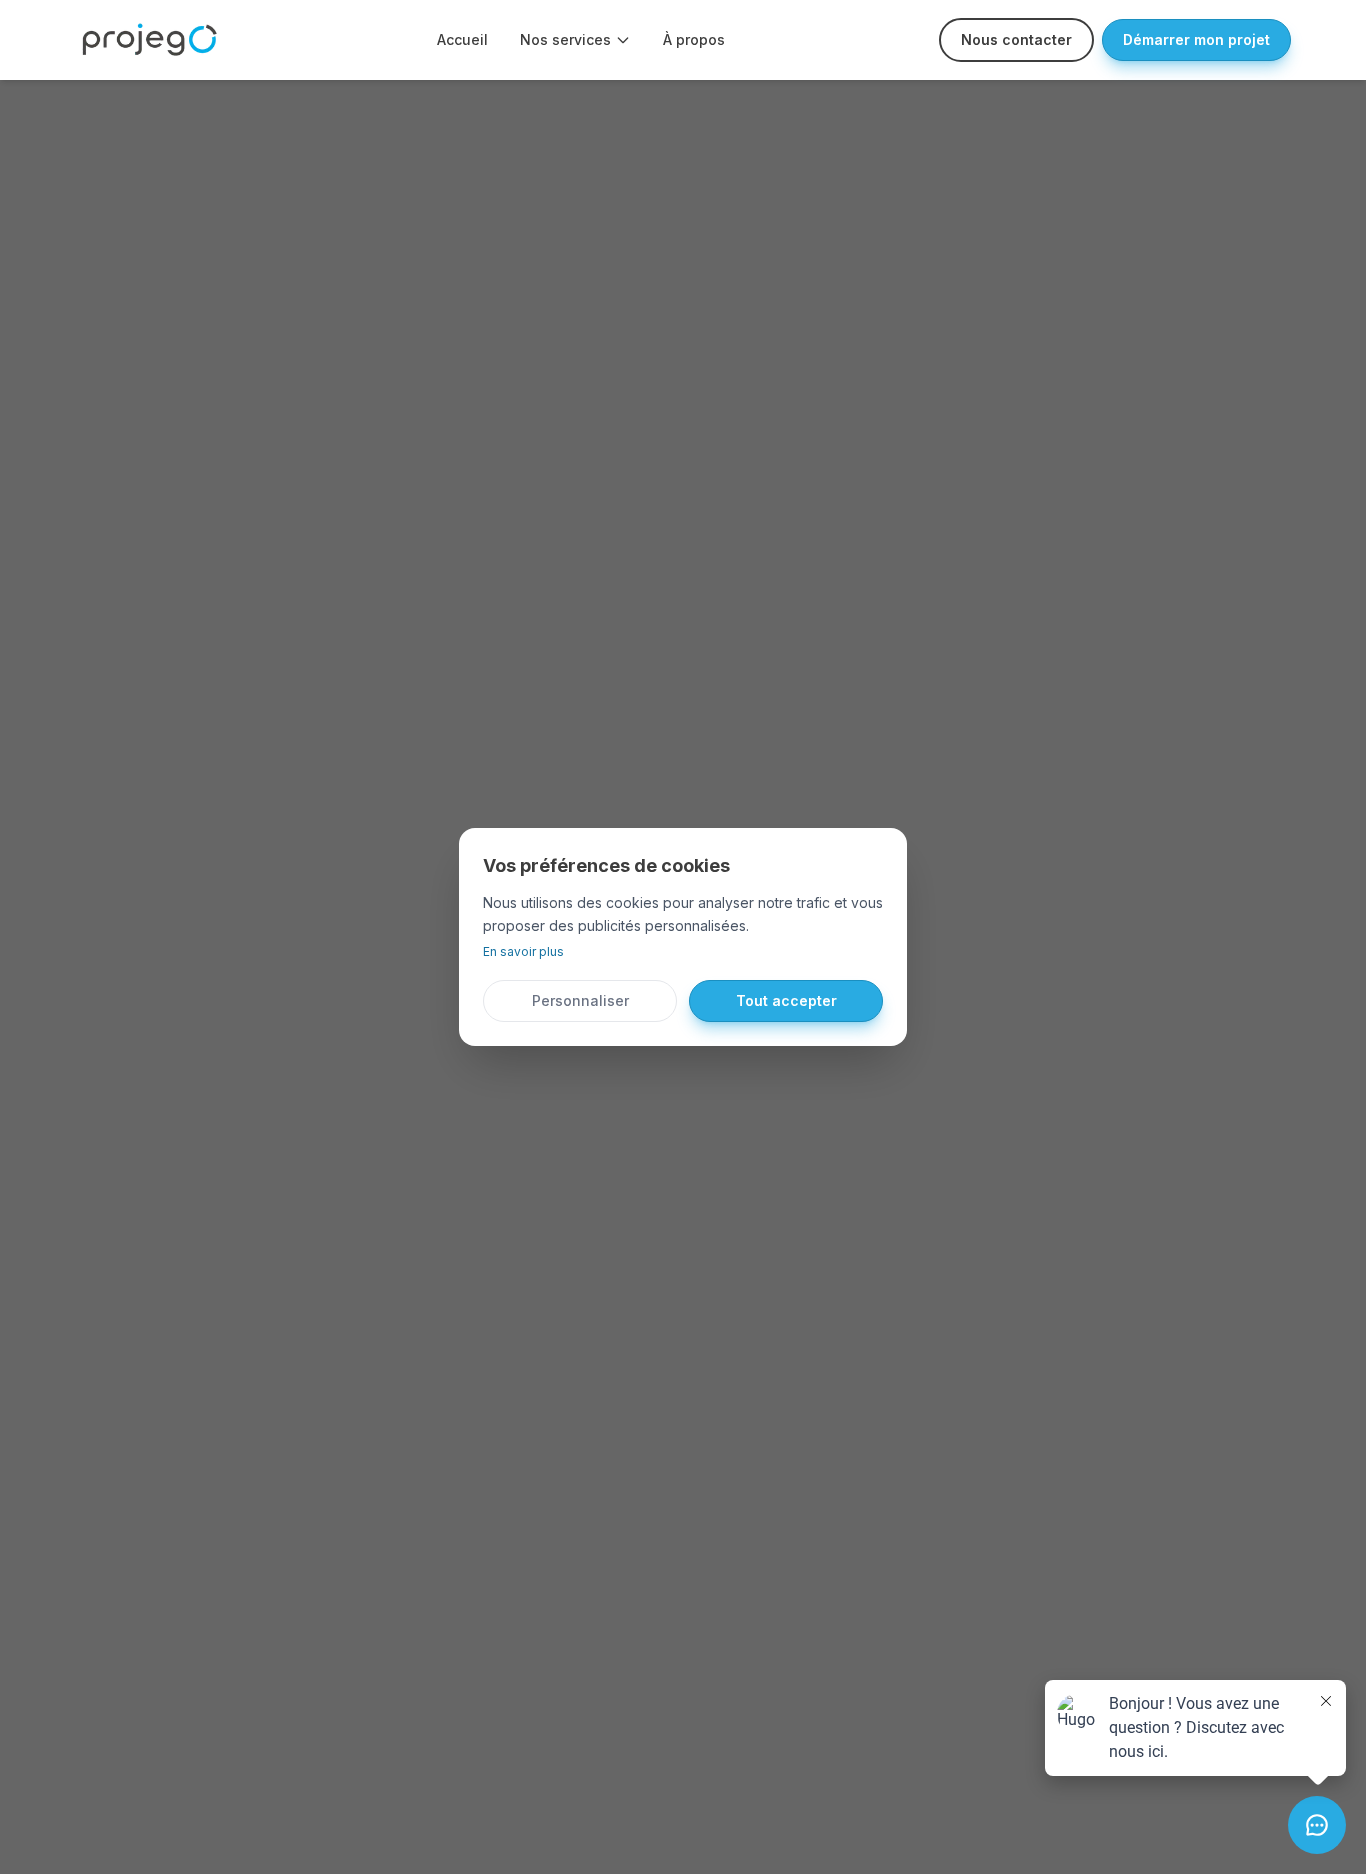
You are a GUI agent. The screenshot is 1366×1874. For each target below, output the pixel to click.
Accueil (462, 39)
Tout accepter (786, 1000)
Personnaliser (580, 1000)
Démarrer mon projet (1196, 39)
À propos (694, 39)
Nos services (565, 39)
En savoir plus (523, 951)
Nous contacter (1016, 39)
